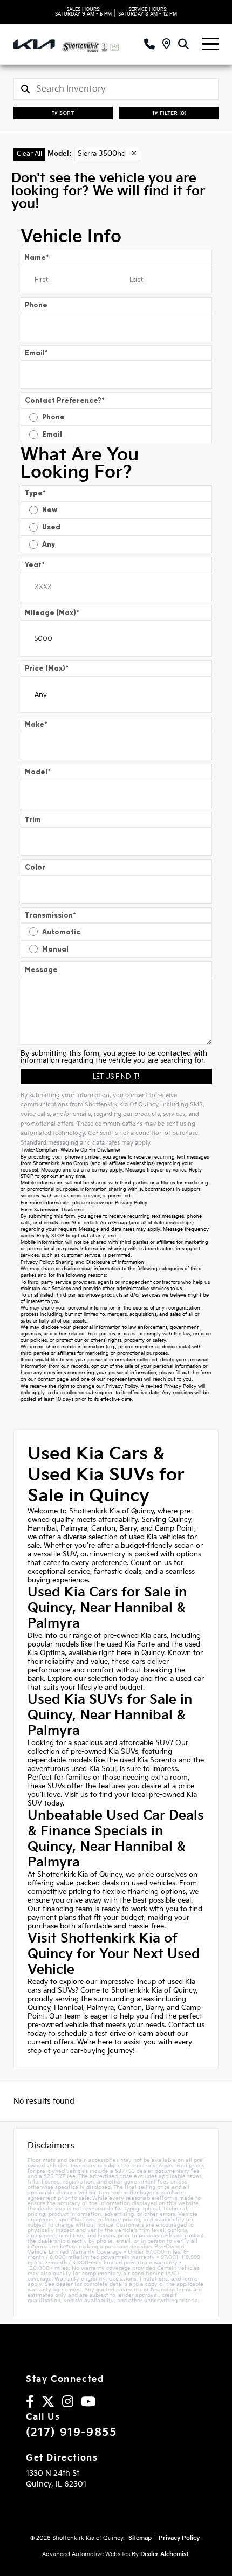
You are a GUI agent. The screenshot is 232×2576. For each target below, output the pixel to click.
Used (51, 527)
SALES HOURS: (83, 12)
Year (35, 565)
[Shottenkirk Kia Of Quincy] (98, 44)
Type (35, 493)
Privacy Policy (131, 1203)
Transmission (50, 915)
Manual (55, 949)
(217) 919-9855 (71, 2433)
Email (36, 353)
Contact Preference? (65, 400)
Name (37, 257)
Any (49, 544)
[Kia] (34, 44)
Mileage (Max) (52, 613)
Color (35, 867)
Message (41, 970)
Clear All (29, 154)
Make (36, 724)
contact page (53, 1379)
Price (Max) (47, 668)
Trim (33, 820)
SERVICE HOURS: (148, 12)
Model (38, 772)
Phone (36, 305)
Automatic (61, 932)
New (50, 510)
